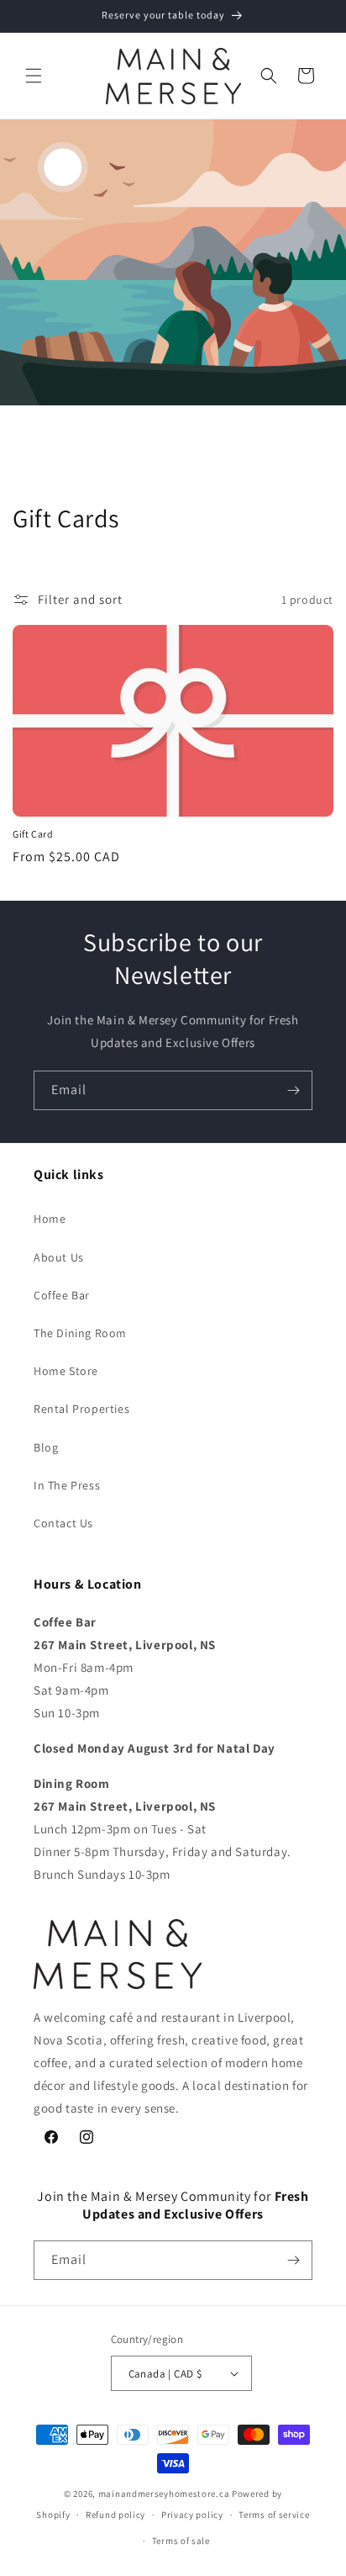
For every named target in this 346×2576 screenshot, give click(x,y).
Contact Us (63, 1523)
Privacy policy (192, 2515)
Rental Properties (81, 1409)
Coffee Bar (62, 1295)
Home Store (66, 1371)
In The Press (67, 1485)
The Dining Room (80, 1333)
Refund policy (115, 2515)
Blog (46, 1447)
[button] (34, 76)
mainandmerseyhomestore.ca (164, 2494)
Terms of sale (181, 2541)
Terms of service (274, 2515)
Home (50, 1219)
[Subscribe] (293, 1090)
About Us (59, 1257)
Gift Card (33, 834)
